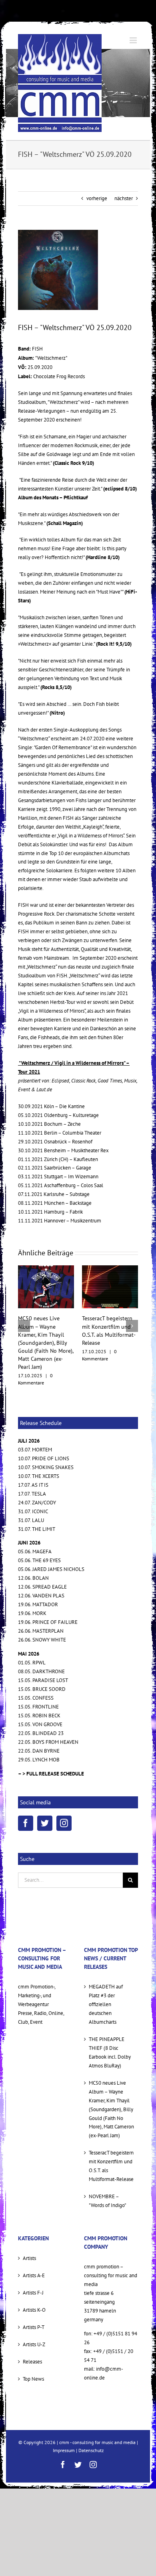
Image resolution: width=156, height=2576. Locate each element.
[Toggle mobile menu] (134, 40)
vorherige (97, 198)
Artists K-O (34, 2286)
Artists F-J (33, 2269)
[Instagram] (64, 1799)
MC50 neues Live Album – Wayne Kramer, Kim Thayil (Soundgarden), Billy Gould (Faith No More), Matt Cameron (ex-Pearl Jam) (111, 2085)
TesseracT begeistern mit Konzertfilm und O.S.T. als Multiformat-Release (111, 2142)
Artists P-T (34, 2303)
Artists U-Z (34, 2320)
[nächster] (132, 1314)
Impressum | (66, 2426)
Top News (33, 2355)
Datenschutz (91, 2426)
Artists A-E (34, 2251)
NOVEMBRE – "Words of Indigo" (107, 2177)
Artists (29, 2234)
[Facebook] (26, 1799)
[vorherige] (24, 1314)
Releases (32, 2338)
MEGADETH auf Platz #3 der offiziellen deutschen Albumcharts (106, 1980)
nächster (124, 198)
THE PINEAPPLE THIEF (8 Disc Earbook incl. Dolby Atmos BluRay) (110, 2028)
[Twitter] (45, 1799)
